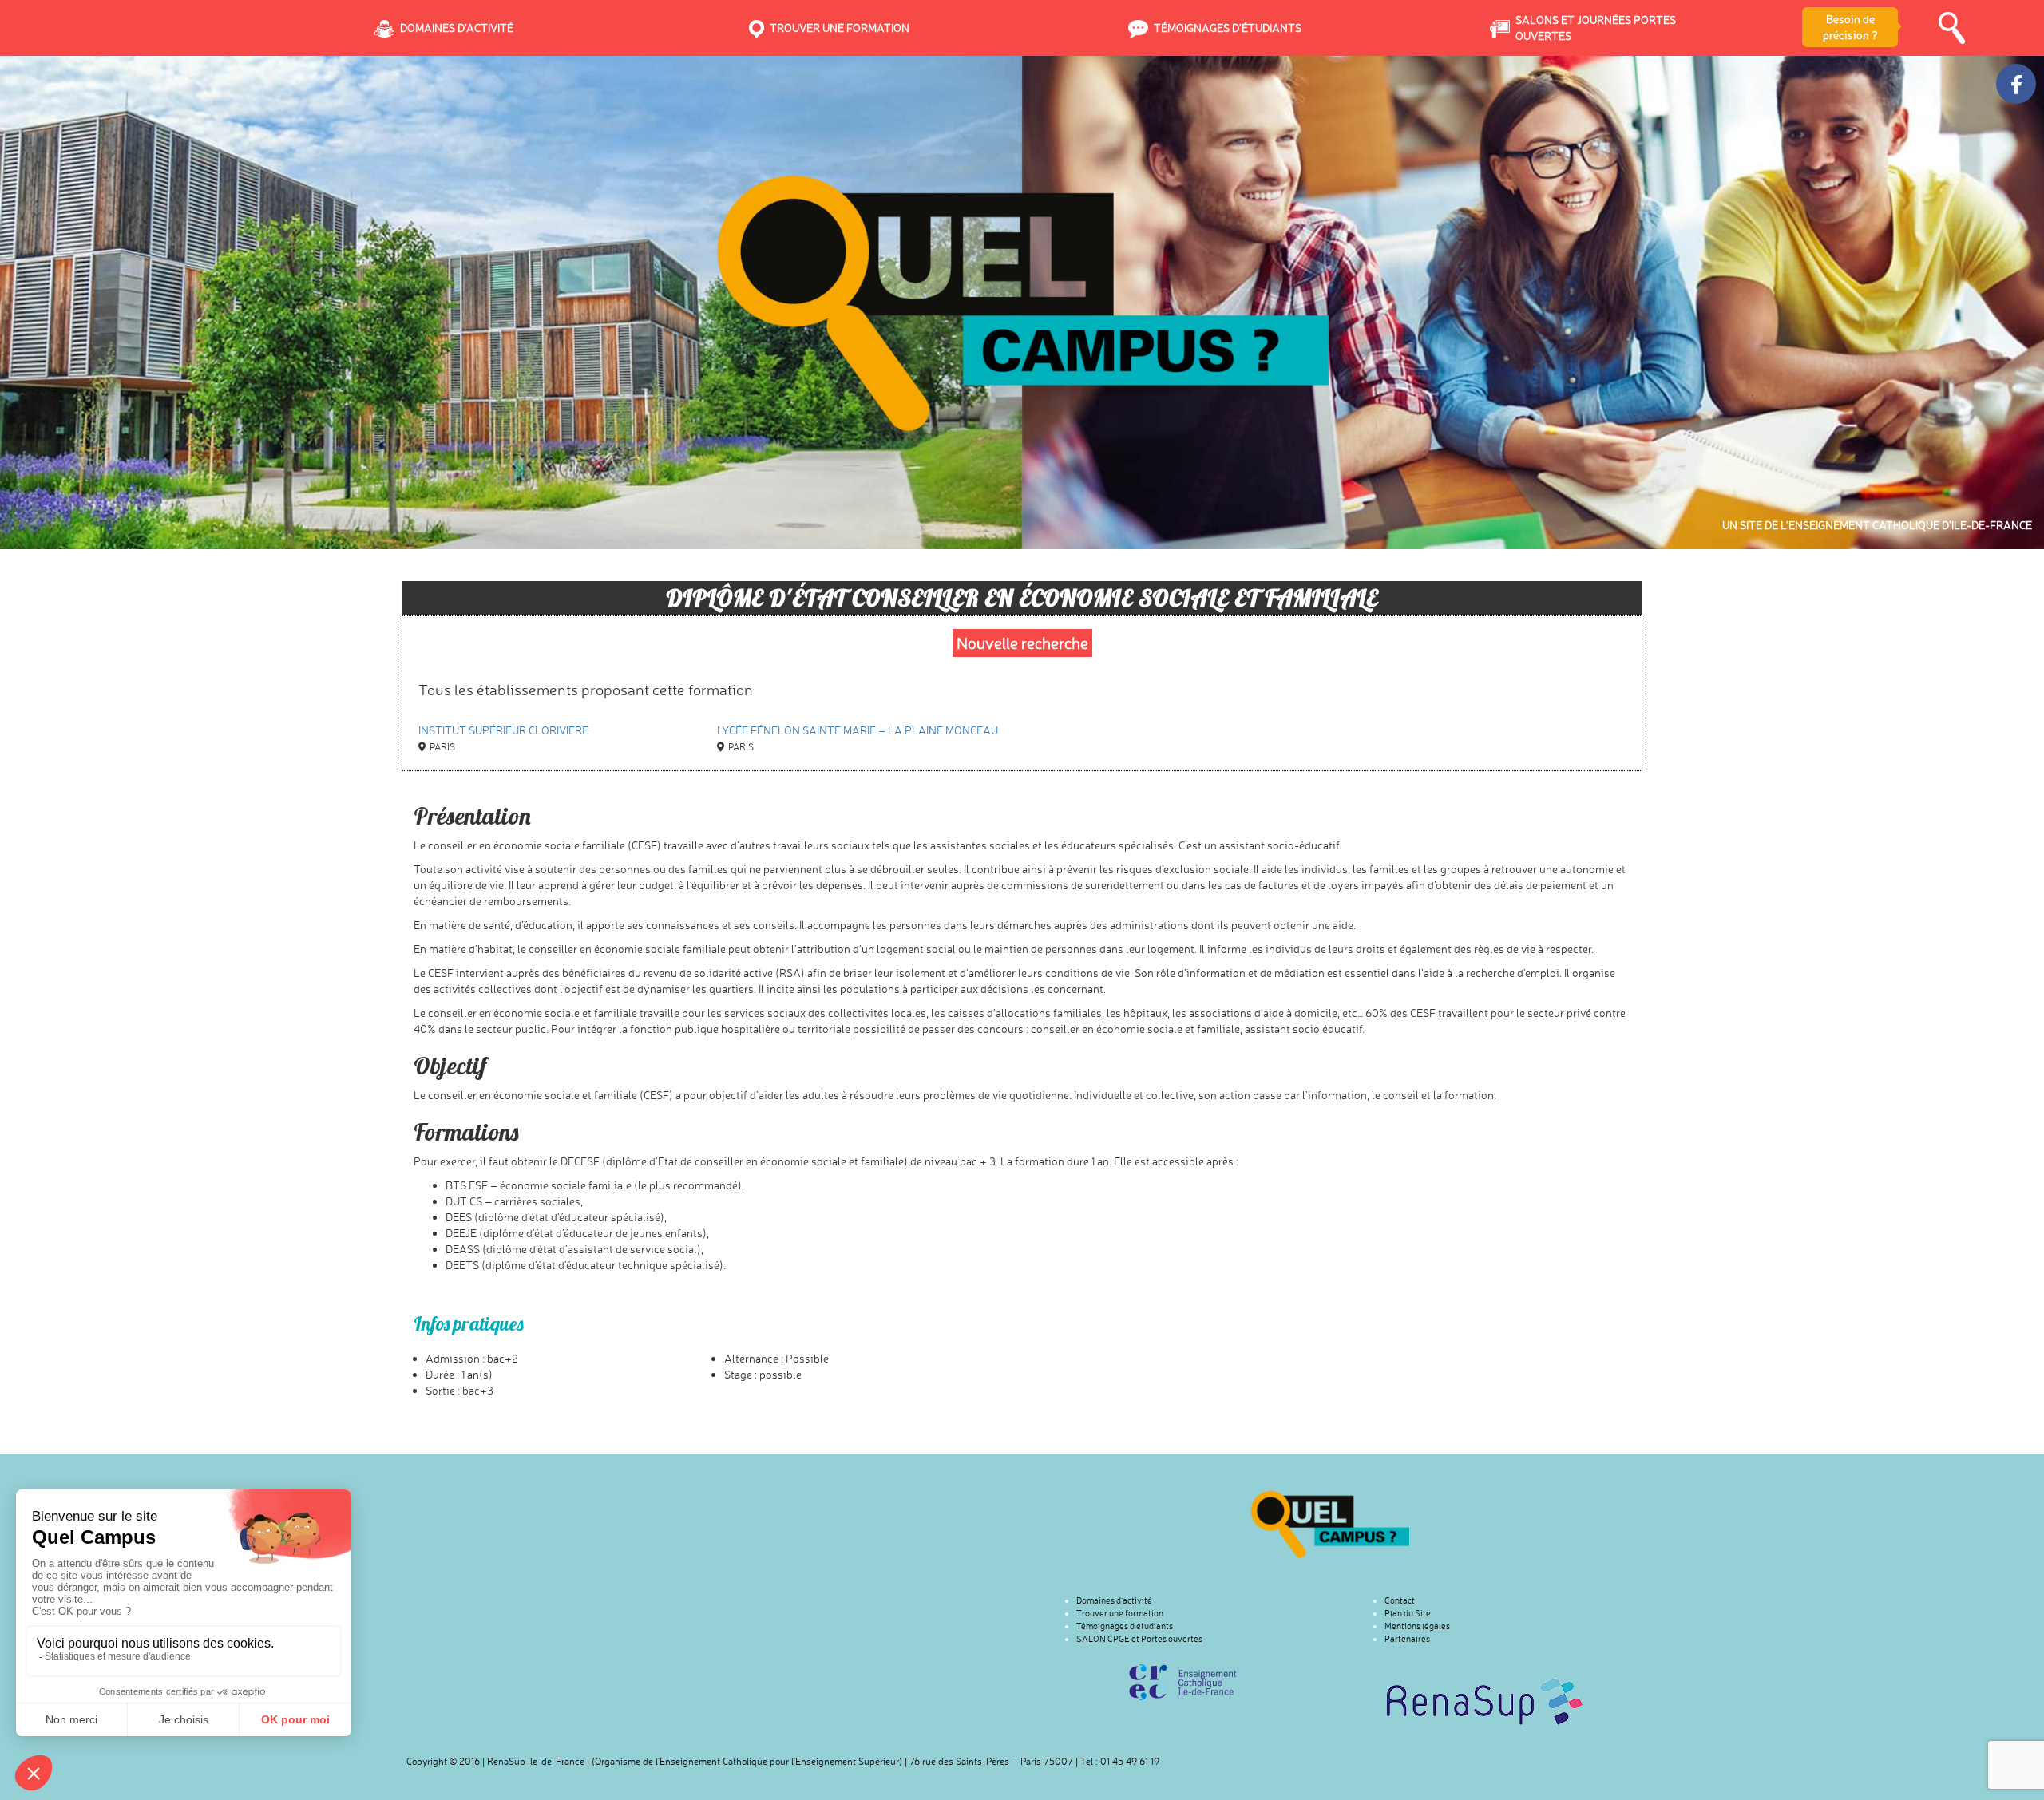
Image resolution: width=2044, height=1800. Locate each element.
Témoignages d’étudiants (1125, 1626)
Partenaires (1407, 1639)
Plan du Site (1408, 1613)
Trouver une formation (1120, 1613)
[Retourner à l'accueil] (1330, 1524)
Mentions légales (1417, 1626)
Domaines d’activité (1114, 1600)
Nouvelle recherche (1022, 643)
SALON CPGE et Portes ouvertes (1139, 1639)
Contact (1400, 1600)
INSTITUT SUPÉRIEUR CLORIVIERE (503, 730)
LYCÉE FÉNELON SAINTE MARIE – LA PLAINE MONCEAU (858, 730)
